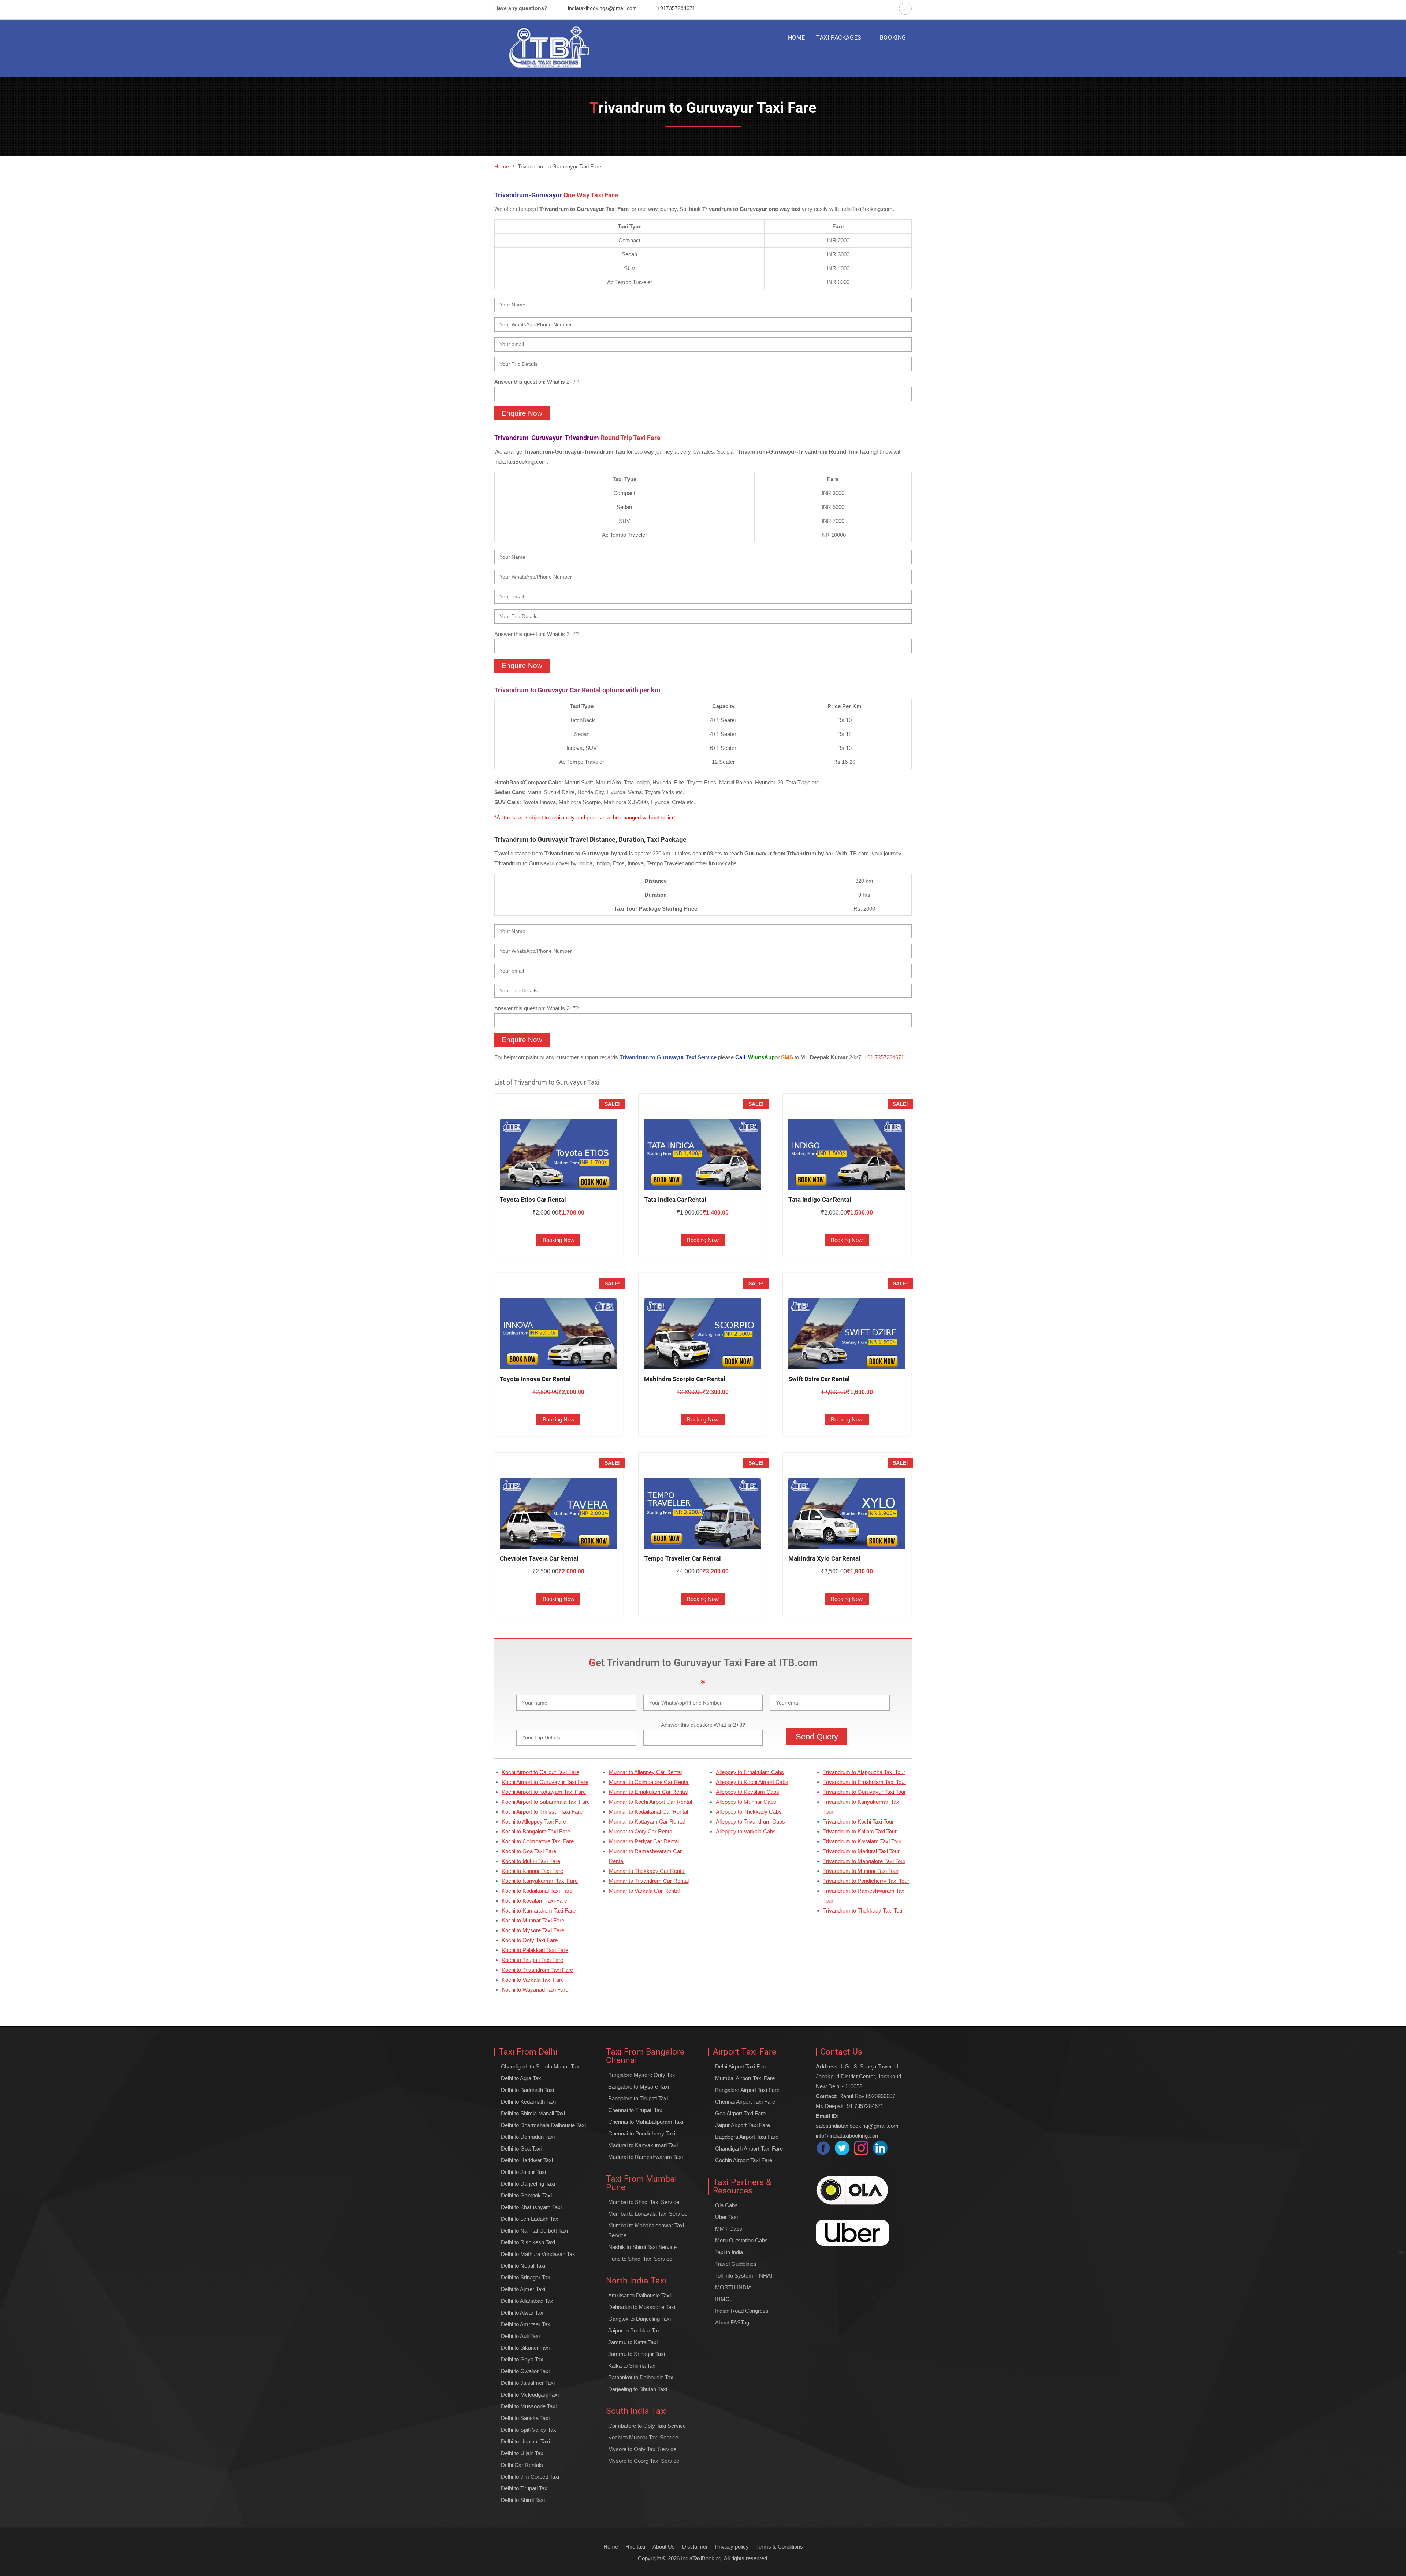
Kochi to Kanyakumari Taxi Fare (540, 1881)
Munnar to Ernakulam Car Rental (648, 1792)
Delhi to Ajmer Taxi (523, 2289)
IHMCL (724, 2299)
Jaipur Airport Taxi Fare (743, 2125)
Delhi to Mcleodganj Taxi (530, 2395)
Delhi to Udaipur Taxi (525, 2441)
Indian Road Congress (742, 2311)
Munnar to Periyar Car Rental (644, 1841)
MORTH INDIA (733, 2287)
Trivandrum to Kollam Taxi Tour (860, 1831)
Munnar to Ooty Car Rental (641, 1831)
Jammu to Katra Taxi (633, 2342)
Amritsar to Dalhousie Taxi (639, 2295)
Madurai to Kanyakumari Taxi (643, 2145)
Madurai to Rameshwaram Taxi (646, 2157)
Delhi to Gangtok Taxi (526, 2195)
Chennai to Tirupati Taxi (636, 2110)
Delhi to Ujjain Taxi (523, 2453)
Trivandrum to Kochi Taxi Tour (858, 1822)
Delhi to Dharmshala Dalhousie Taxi (543, 2125)
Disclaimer (695, 2547)
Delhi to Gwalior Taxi (525, 2371)
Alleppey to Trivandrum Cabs (750, 1822)
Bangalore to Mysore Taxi (639, 2087)
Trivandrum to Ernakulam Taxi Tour (865, 1782)
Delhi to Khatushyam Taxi (531, 2207)
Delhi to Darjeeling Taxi (528, 2184)
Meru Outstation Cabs (741, 2240)
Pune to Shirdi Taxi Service (640, 2259)
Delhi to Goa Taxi (521, 2148)
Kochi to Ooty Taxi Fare (530, 1940)
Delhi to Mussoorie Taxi (529, 2406)
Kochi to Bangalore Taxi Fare (536, 1831)
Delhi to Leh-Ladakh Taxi (530, 2219)
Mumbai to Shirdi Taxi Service (644, 2202)
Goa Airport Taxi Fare (740, 2113)
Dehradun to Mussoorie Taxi (642, 2307)
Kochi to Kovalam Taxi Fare (534, 1901)
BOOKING (893, 38)
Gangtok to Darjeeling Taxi (639, 2319)
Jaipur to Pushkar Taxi (635, 2330)
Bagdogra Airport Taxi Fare (747, 2137)
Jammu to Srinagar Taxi (637, 2354)
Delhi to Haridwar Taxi (527, 2160)
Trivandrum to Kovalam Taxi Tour (862, 1841)
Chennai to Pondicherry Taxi (642, 2133)
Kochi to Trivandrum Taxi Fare (537, 1970)
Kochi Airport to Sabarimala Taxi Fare (546, 1802)
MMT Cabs (729, 2229)
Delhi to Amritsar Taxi (526, 2324)
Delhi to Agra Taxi (522, 2078)
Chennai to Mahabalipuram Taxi (646, 2122)
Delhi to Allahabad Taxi (528, 2301)
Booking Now (559, 1240)
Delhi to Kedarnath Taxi (528, 2102)
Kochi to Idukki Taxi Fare (531, 1861)
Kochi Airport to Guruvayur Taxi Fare (545, 1782)
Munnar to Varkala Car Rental (644, 1891)
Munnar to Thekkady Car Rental (647, 1871)
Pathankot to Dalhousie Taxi (641, 2377)
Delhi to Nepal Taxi (523, 2266)
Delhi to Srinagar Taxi (526, 2277)
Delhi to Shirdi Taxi (523, 2500)
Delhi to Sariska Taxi (525, 2418)
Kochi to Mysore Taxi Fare (533, 1930)
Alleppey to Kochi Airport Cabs (752, 1782)
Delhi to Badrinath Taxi (527, 2090)
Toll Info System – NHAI (744, 2276)
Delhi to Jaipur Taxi (523, 2172)
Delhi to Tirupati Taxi (525, 2488)
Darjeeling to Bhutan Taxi (638, 2389)
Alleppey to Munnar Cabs (746, 1802)
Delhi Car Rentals (522, 2465)
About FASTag (732, 2322)
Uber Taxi (726, 2217)
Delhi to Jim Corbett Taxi (530, 2477)
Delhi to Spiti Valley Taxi (529, 2430)
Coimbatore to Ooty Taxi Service (647, 2426)
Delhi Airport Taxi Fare (741, 2066)
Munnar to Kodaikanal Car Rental (648, 1812)
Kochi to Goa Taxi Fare (529, 1851)
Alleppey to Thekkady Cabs (749, 1812)
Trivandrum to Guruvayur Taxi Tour (864, 1792)
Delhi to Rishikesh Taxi (528, 2242)
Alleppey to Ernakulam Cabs (750, 1772)
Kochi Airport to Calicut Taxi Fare (540, 1772)
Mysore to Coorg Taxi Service (644, 2461)
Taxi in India (729, 2252)
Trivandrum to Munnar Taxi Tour (861, 1871)
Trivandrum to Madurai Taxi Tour (861, 1851)
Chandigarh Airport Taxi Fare (749, 2148)
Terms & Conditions (780, 2547)
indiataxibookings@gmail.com (602, 8)
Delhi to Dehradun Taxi (528, 2137)
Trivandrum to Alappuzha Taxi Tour (864, 1772)
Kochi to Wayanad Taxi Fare (535, 1990)
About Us (664, 2547)
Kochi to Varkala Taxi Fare (533, 1980)
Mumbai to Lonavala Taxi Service (648, 2214)
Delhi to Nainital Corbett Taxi (534, 2231)
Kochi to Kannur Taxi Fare (532, 1871)
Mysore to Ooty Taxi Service (642, 2449)
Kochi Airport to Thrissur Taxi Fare (542, 1812)
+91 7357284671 (884, 1057)
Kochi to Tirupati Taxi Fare (532, 1960)
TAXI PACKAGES (839, 38)
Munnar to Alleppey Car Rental (645, 1772)
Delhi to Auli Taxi (520, 2336)
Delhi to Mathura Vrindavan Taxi (539, 2254)
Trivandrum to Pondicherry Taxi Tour (866, 1881)
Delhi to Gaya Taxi (523, 2359)
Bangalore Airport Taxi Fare (747, 2090)
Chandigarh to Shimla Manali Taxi (541, 2066)
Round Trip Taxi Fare (631, 438)
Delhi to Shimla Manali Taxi (533, 2113)
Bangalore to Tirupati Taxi (638, 2098)
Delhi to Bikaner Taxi (525, 2348)
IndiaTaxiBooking (701, 2558)
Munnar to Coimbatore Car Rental (649, 1782)
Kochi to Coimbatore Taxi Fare (538, 1841)
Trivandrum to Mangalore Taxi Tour (864, 1861)
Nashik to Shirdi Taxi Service (642, 2247)
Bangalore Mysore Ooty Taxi (642, 2075)
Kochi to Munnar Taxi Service (643, 2437)
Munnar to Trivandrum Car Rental (649, 1881)
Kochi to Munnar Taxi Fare (533, 1920)
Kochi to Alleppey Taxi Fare (534, 1822)
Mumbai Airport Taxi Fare (745, 2078)
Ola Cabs (726, 2205)
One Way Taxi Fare (591, 195)
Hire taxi (635, 2547)
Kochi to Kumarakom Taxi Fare (539, 1910)
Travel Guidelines (736, 2264)
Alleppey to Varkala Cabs (746, 1831)
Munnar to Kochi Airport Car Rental (650, 1802)
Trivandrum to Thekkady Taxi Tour (864, 1910)
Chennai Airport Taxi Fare (745, 2102)
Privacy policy (732, 2547)
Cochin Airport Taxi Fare (744, 2160)
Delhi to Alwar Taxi (523, 2313)
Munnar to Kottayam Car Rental (647, 1822)
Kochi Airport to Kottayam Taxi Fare (544, 1792)
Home (611, 2547)
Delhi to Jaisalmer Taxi (528, 2383)
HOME (797, 38)
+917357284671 (676, 8)
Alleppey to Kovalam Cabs (747, 1792)
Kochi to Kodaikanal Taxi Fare (537, 1891)
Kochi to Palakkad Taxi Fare (535, 1950)
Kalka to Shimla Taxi (632, 2366)
